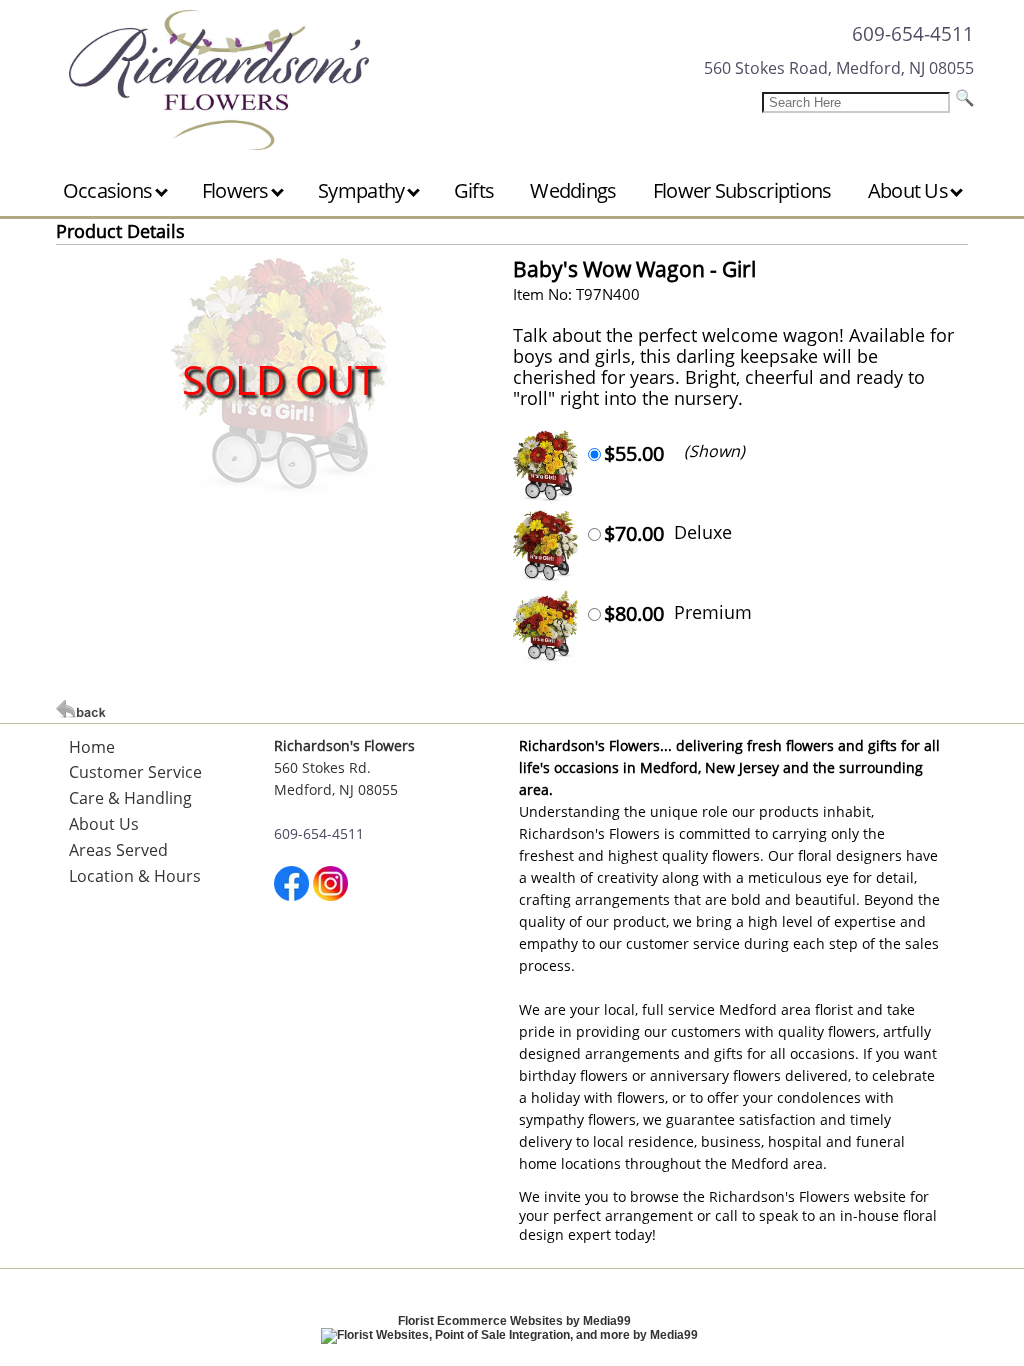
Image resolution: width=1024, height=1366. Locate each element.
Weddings (573, 190)
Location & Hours (135, 876)
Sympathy (363, 190)
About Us (910, 190)
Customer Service (135, 772)
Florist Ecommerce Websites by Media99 (514, 1321)
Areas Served (118, 850)
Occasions (110, 190)
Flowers (237, 190)
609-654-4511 (913, 33)
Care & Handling (130, 798)
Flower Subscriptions (742, 190)
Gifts (474, 190)
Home (92, 747)
